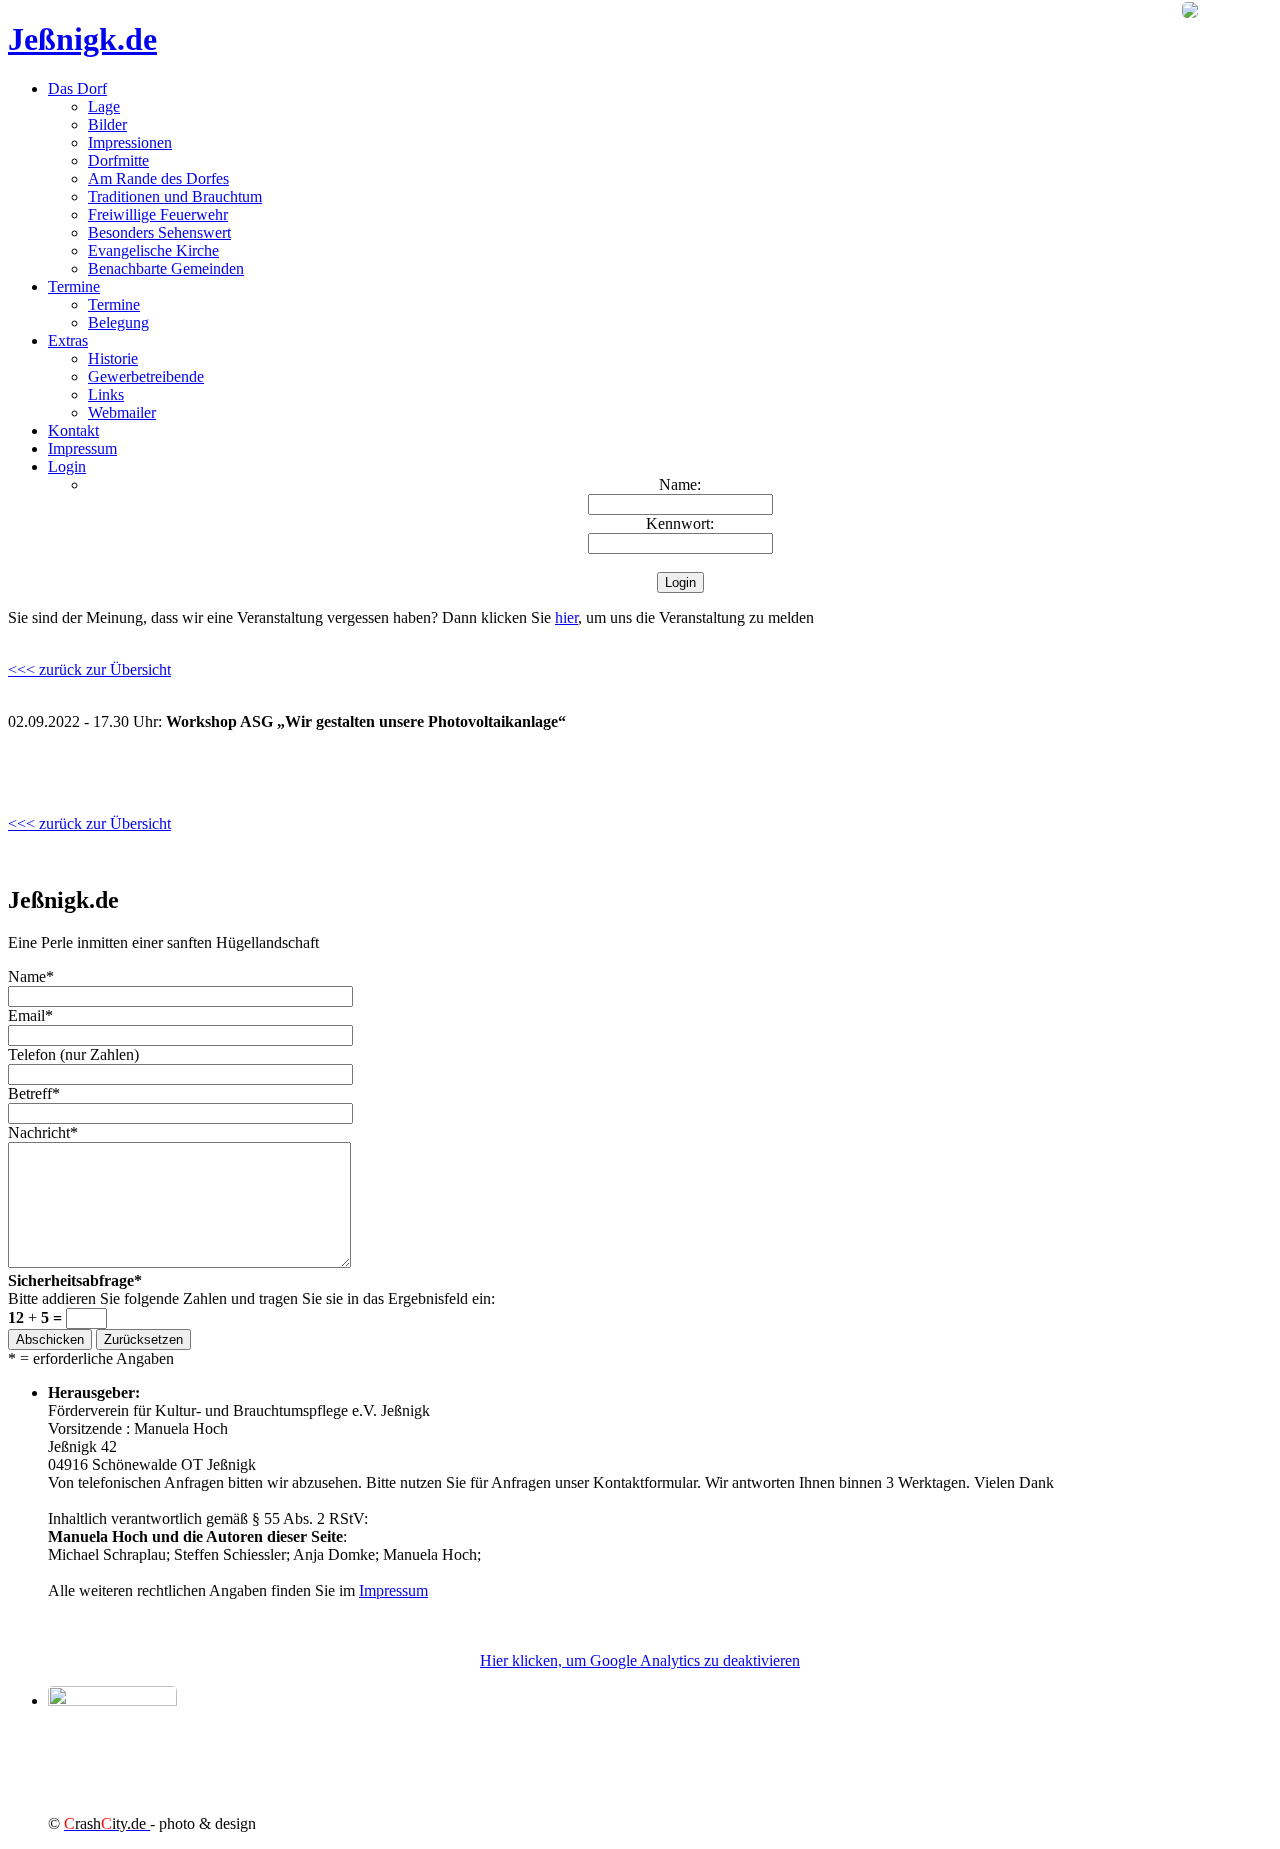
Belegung (118, 322)
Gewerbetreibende (146, 376)
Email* (30, 1015)
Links (106, 394)
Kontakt (73, 430)
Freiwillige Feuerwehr (158, 214)
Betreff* (34, 1093)
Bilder (107, 124)
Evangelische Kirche (153, 250)
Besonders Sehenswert (159, 232)
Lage (104, 106)
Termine (74, 286)
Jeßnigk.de (82, 39)
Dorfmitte (118, 160)
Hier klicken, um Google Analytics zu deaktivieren (640, 1660)
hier (566, 617)
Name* (31, 976)
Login (67, 466)
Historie (113, 358)
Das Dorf (77, 88)
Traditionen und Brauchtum (175, 196)
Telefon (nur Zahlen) (73, 1054)
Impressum (82, 448)
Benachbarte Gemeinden (166, 268)
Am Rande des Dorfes (158, 178)
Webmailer (122, 412)
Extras (68, 340)
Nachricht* (43, 1132)
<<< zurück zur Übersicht (89, 669)
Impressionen (130, 142)
